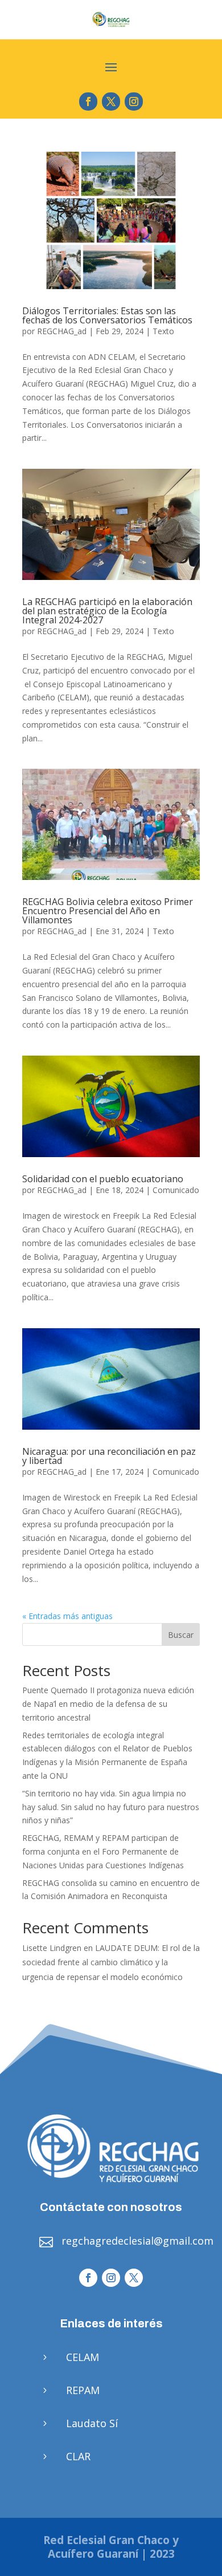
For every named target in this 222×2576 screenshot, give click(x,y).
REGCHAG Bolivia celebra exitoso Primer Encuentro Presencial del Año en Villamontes (108, 911)
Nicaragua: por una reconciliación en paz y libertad (109, 1456)
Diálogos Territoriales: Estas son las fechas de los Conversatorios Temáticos (107, 315)
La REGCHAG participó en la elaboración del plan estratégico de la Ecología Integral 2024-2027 (107, 611)
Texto (163, 331)
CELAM (83, 2357)
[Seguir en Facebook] (88, 102)
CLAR (78, 2456)
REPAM (83, 2390)
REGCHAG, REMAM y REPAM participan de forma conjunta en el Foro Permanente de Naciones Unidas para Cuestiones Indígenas (103, 1851)
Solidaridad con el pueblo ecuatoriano (103, 1179)
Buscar (181, 1635)
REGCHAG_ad (62, 331)
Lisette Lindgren (52, 1948)
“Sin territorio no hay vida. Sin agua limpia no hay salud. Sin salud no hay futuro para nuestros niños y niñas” (111, 1807)
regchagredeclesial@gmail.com (137, 2241)
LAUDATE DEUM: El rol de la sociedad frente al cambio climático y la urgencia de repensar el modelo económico (111, 1962)
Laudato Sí (92, 2423)
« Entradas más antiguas (67, 1616)
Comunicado (176, 1190)
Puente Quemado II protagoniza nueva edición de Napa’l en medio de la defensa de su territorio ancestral (108, 1704)
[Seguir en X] (111, 102)
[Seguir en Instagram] (134, 102)
